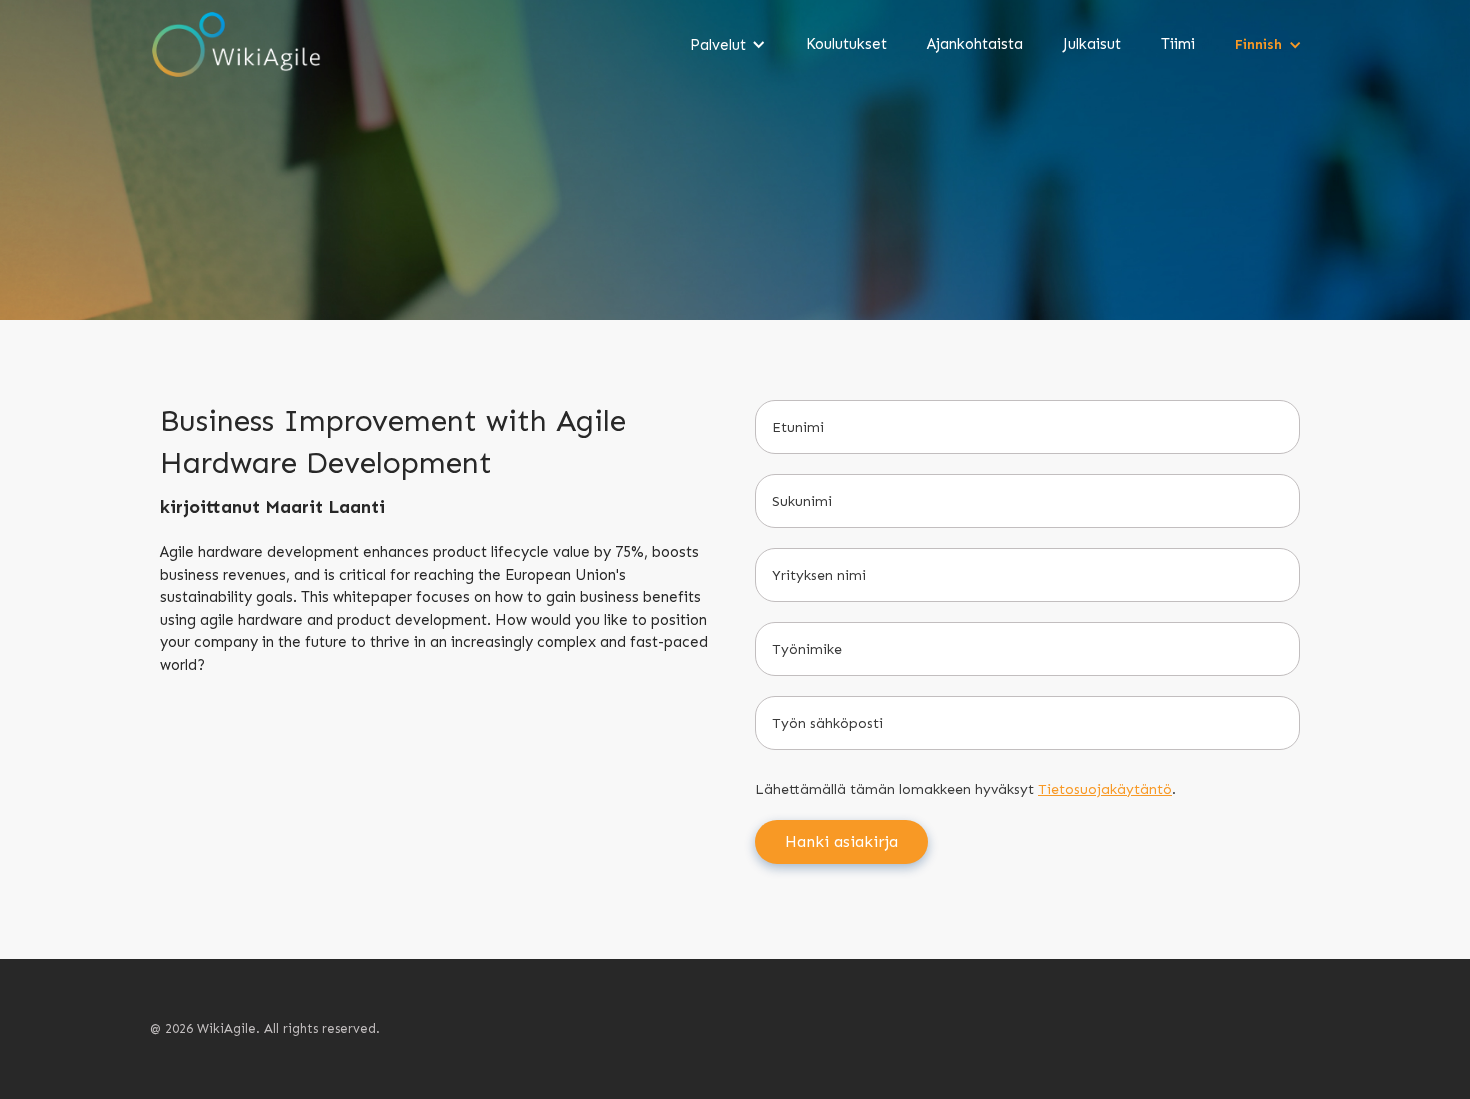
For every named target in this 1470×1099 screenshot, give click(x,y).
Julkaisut (1092, 44)
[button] (728, 45)
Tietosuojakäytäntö (1105, 789)
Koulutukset (846, 44)
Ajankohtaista (975, 44)
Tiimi (1178, 44)
